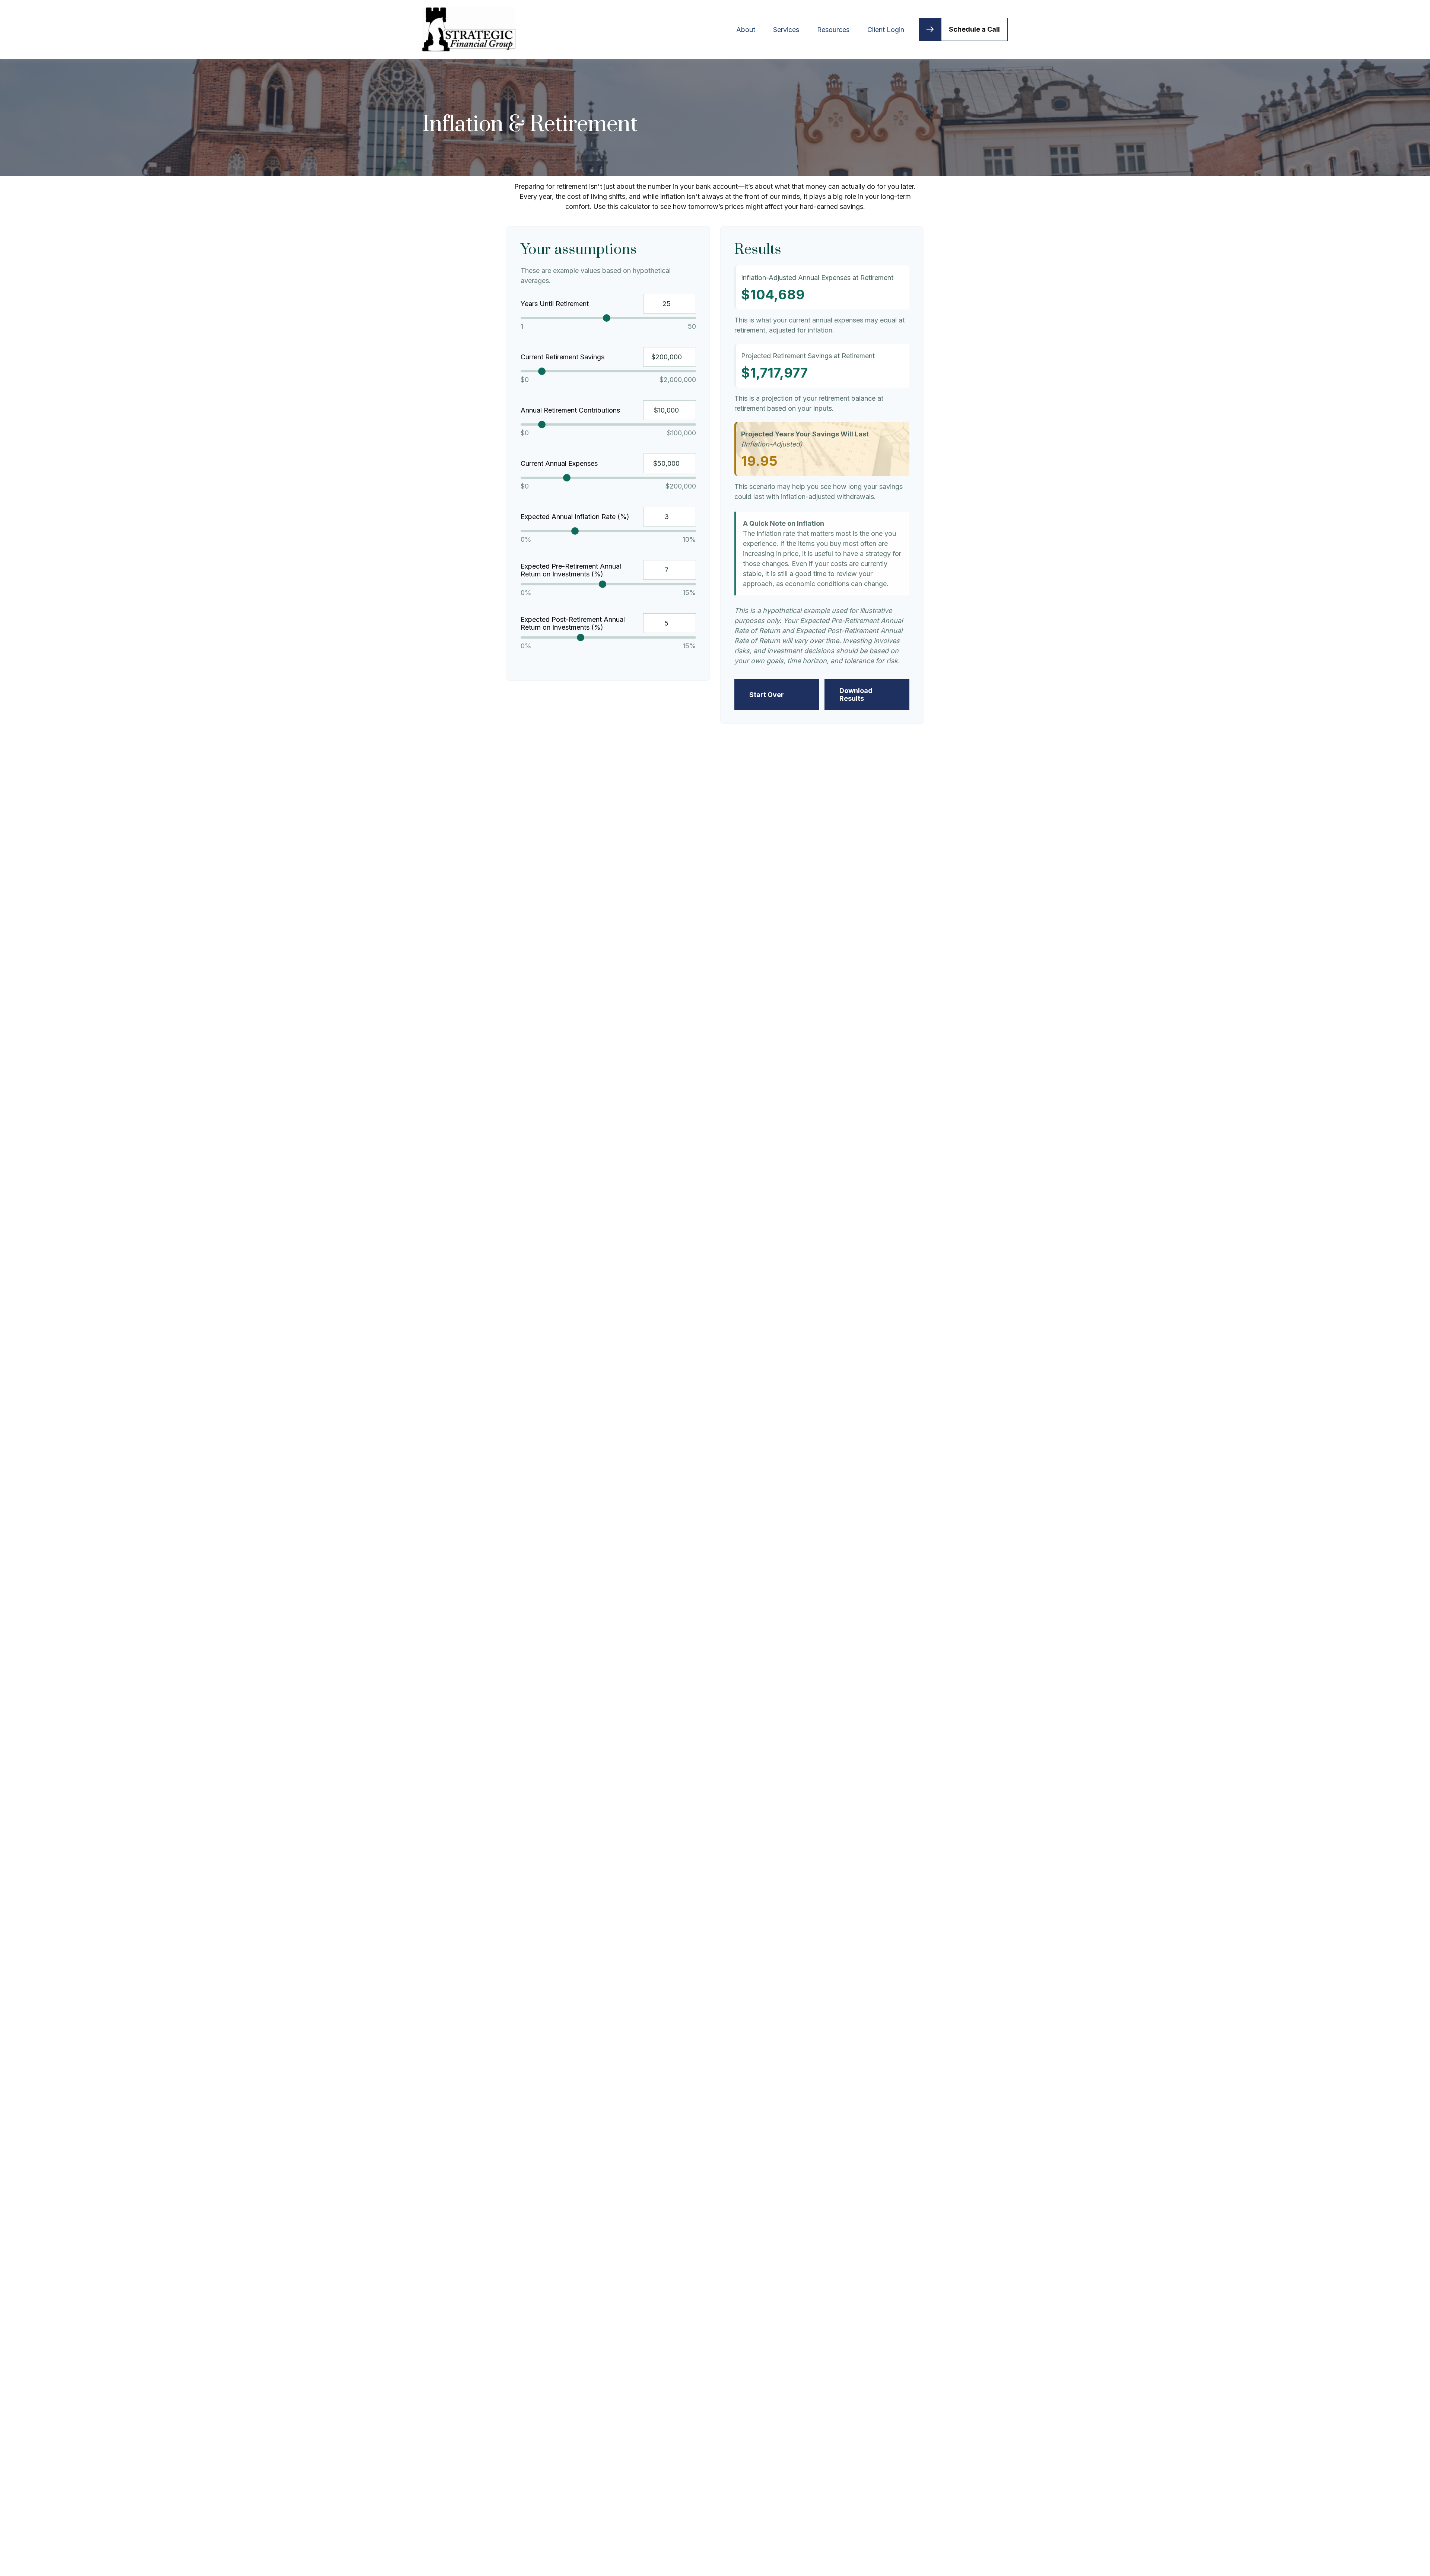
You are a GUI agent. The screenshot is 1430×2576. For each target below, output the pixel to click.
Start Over (767, 695)
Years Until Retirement (555, 304)
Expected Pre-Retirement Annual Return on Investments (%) (571, 570)
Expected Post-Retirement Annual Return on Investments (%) (573, 623)
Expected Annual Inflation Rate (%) (575, 517)
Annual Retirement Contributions (570, 410)
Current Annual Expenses (559, 463)
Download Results (856, 694)
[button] (746, 29)
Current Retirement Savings (563, 357)
